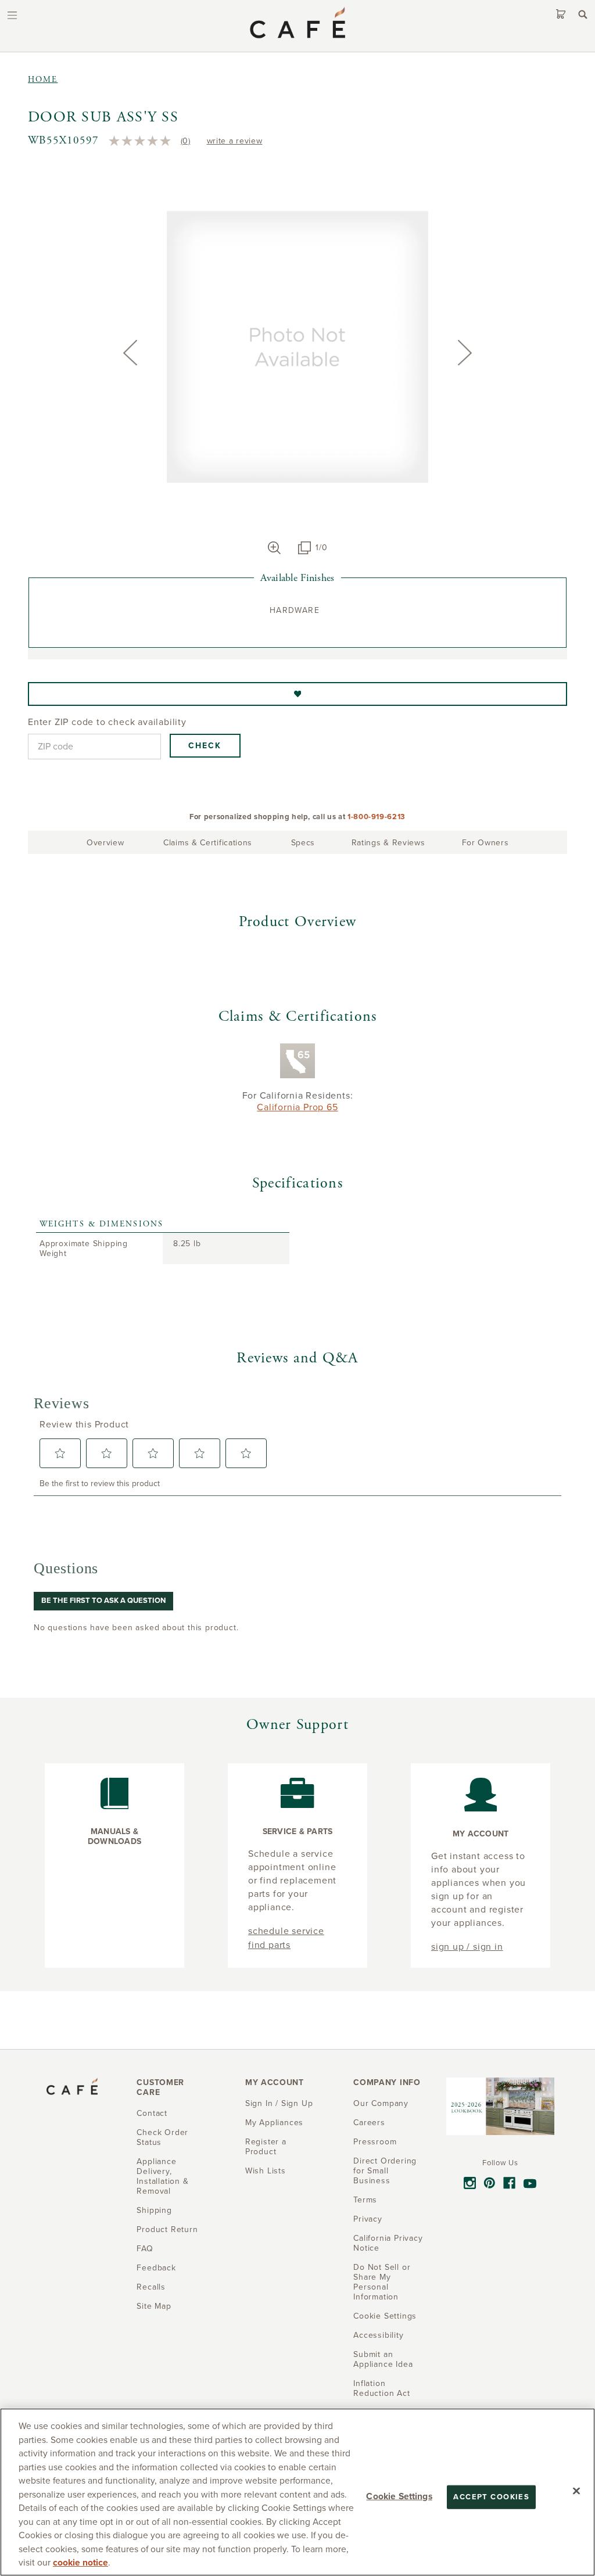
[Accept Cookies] (576, 2491)
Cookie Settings (399, 2496)
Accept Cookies (491, 2496)
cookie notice (80, 2563)
